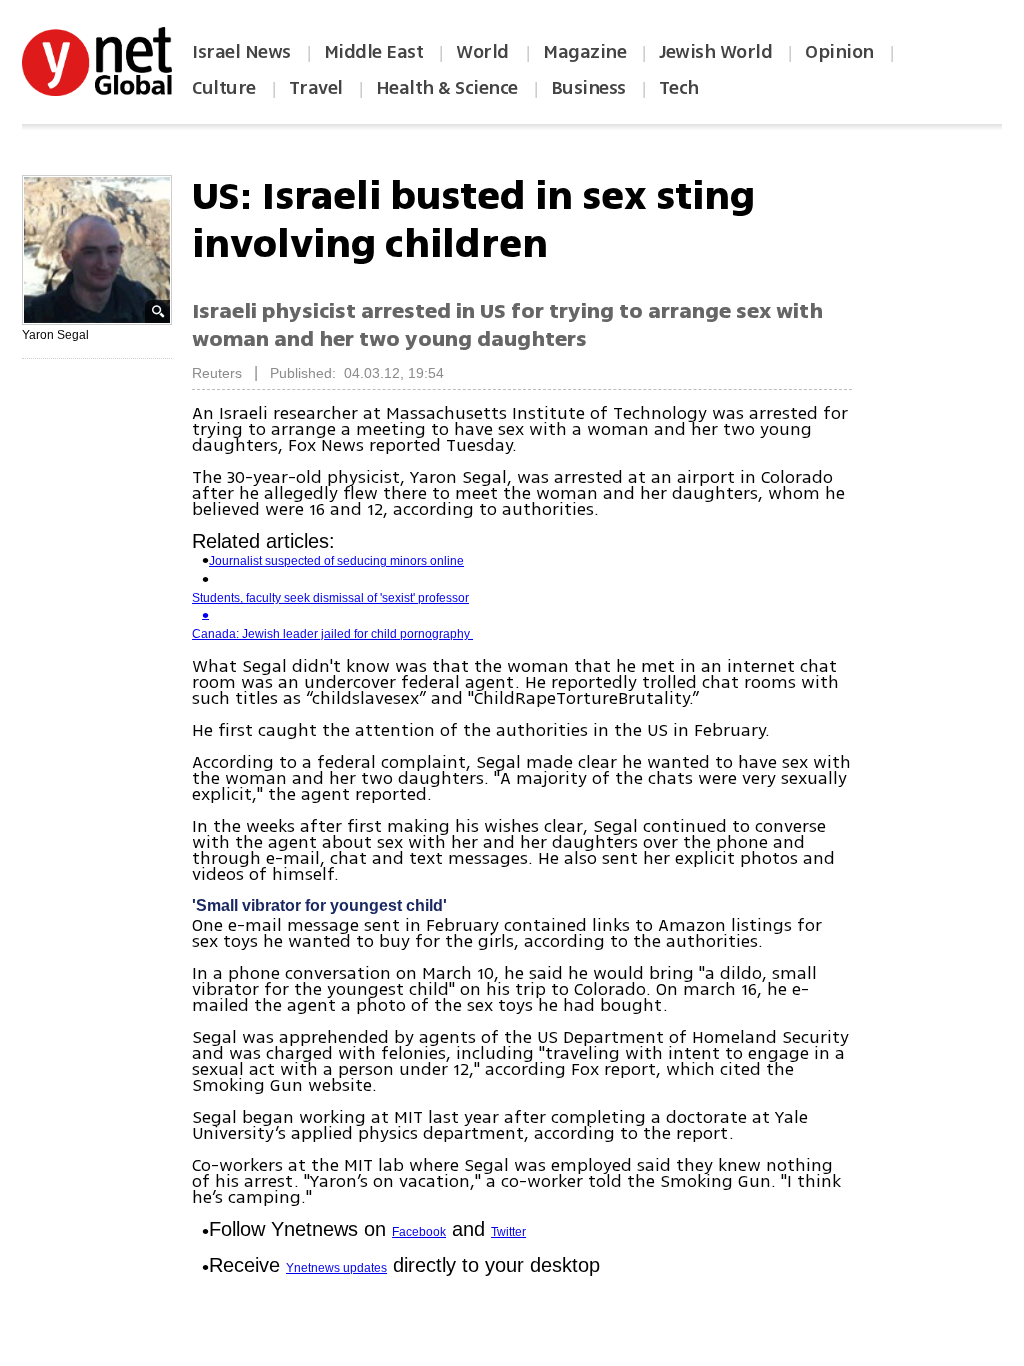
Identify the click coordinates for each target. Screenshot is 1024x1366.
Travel (316, 88)
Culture (224, 88)
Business (588, 88)
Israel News (241, 52)
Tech (679, 88)
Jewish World (715, 52)
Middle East (374, 52)
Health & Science (447, 88)
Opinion (839, 52)
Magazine (584, 52)
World (484, 52)
